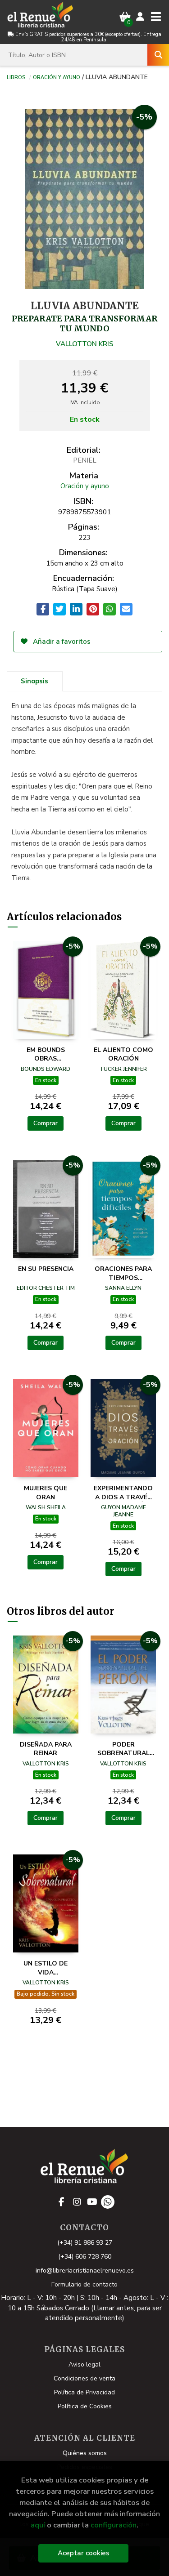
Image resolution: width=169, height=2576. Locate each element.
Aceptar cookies (84, 2553)
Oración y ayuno (57, 77)
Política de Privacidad (84, 2392)
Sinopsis (34, 681)
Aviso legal (84, 2364)
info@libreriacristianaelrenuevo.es (85, 2271)
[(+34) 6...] (108, 2202)
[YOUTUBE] (92, 2202)
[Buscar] (158, 55)
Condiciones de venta (84, 2378)
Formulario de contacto (84, 2284)
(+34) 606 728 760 (85, 2257)
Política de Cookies (85, 2406)
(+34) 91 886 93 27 (85, 2243)
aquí (38, 2525)
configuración (114, 2525)
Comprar (46, 1123)
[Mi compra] (125, 17)
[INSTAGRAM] (77, 2202)
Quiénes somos (85, 2453)
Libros (16, 77)
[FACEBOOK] (62, 2202)
